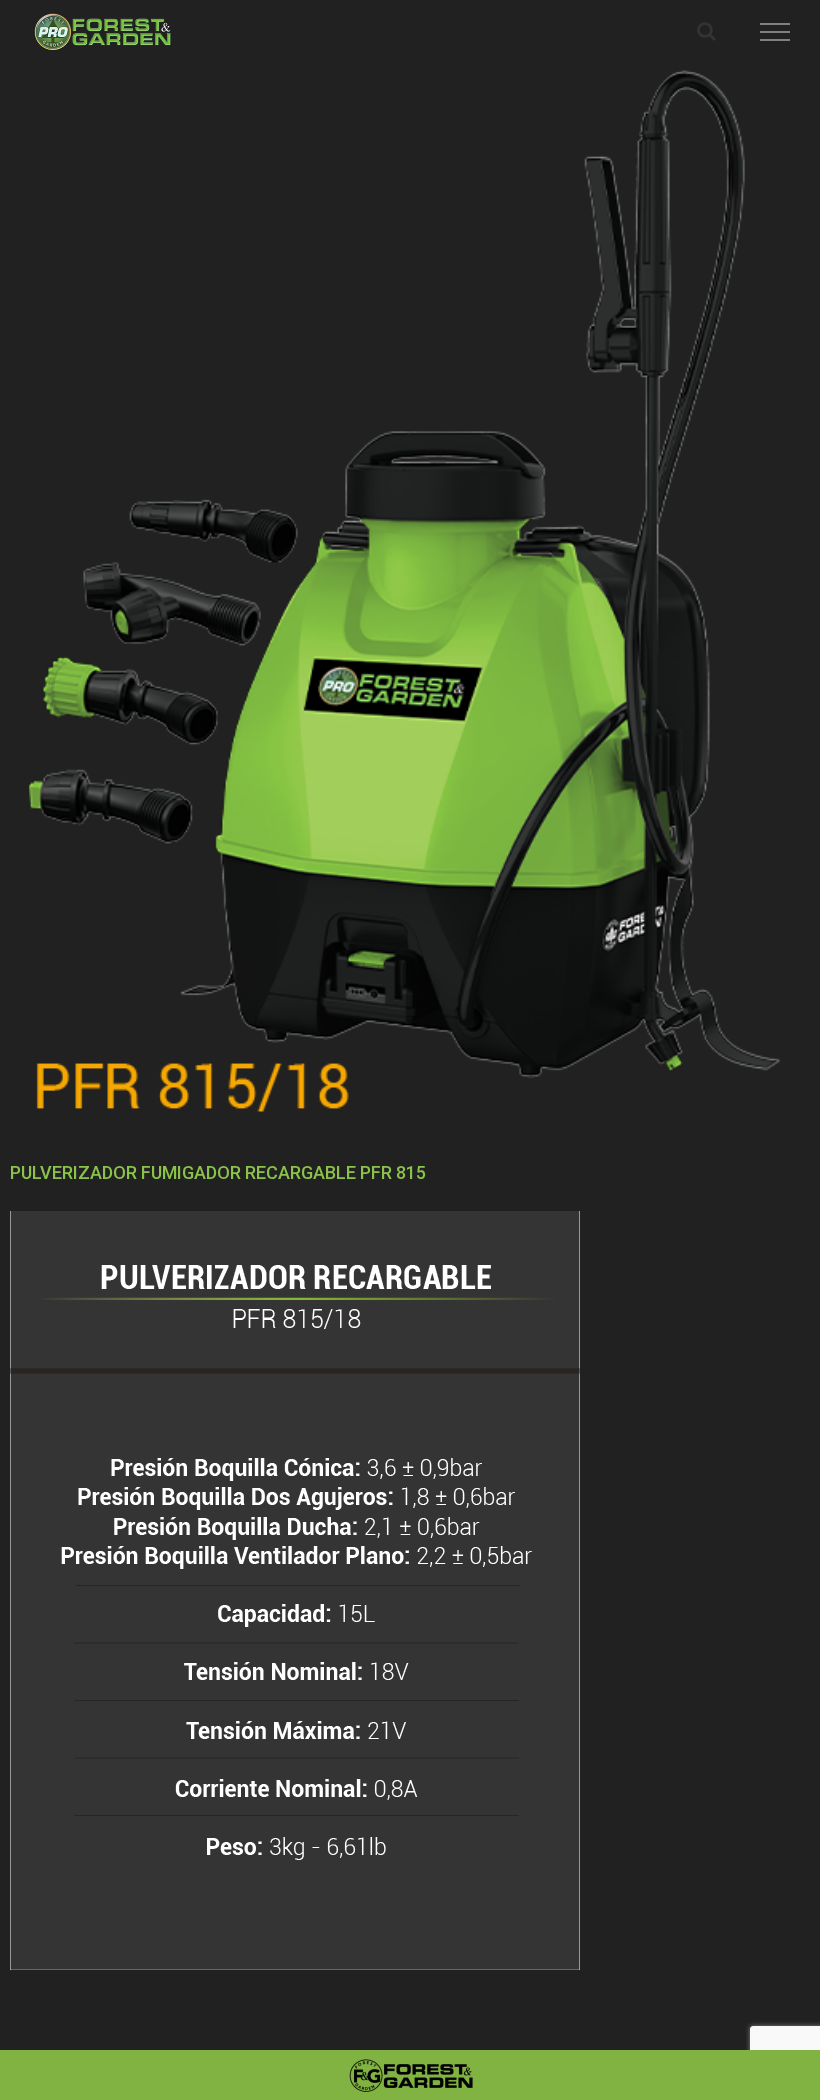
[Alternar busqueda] (706, 31)
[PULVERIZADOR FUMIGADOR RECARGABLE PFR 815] (410, 595)
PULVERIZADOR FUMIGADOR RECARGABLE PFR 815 (218, 1172)
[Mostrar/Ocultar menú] (775, 32)
